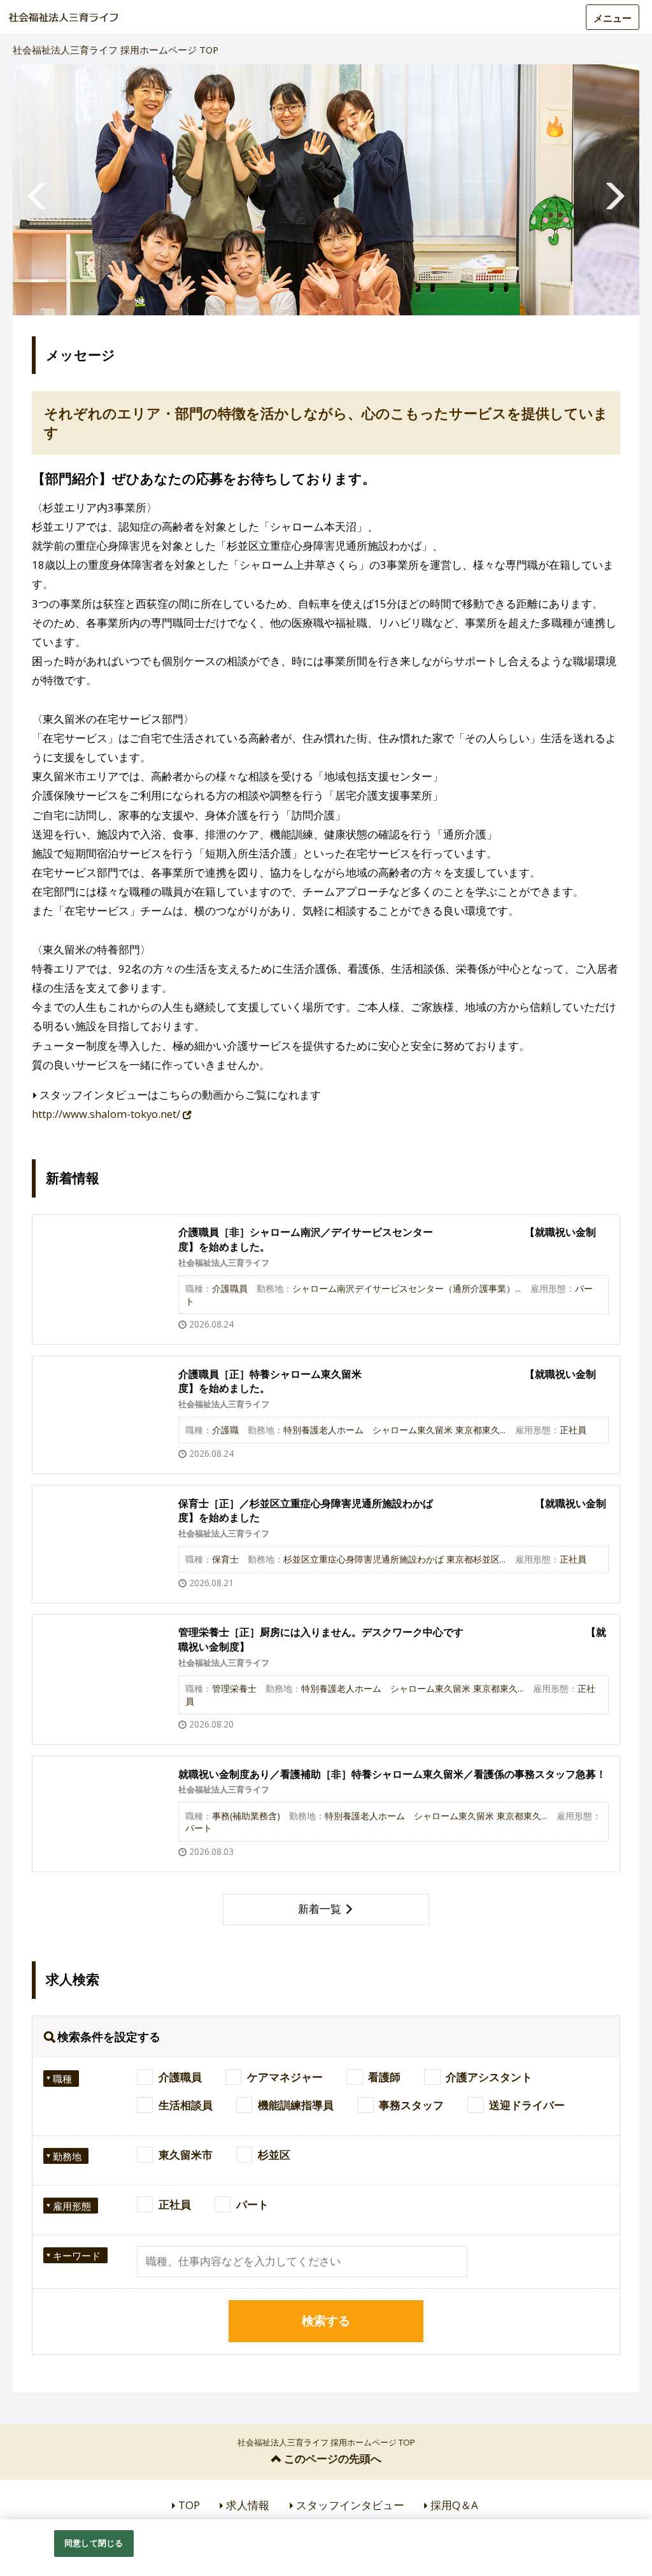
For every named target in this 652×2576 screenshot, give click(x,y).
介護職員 (180, 2077)
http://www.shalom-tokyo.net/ (107, 1114)
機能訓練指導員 (296, 2105)
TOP (189, 2505)
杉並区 (274, 2155)
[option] (326, 190)
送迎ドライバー (527, 2105)
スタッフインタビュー (350, 2505)
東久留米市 (186, 2155)
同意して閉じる (94, 2543)
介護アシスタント (489, 2077)
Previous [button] (38, 190)
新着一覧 (320, 1909)
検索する (326, 2321)
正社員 (175, 2204)
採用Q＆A (454, 2505)
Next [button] (614, 190)
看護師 (384, 2077)
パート (252, 2204)
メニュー (613, 18)
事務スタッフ (411, 2105)
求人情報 (248, 2505)
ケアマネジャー (285, 2077)
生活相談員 (186, 2105)
